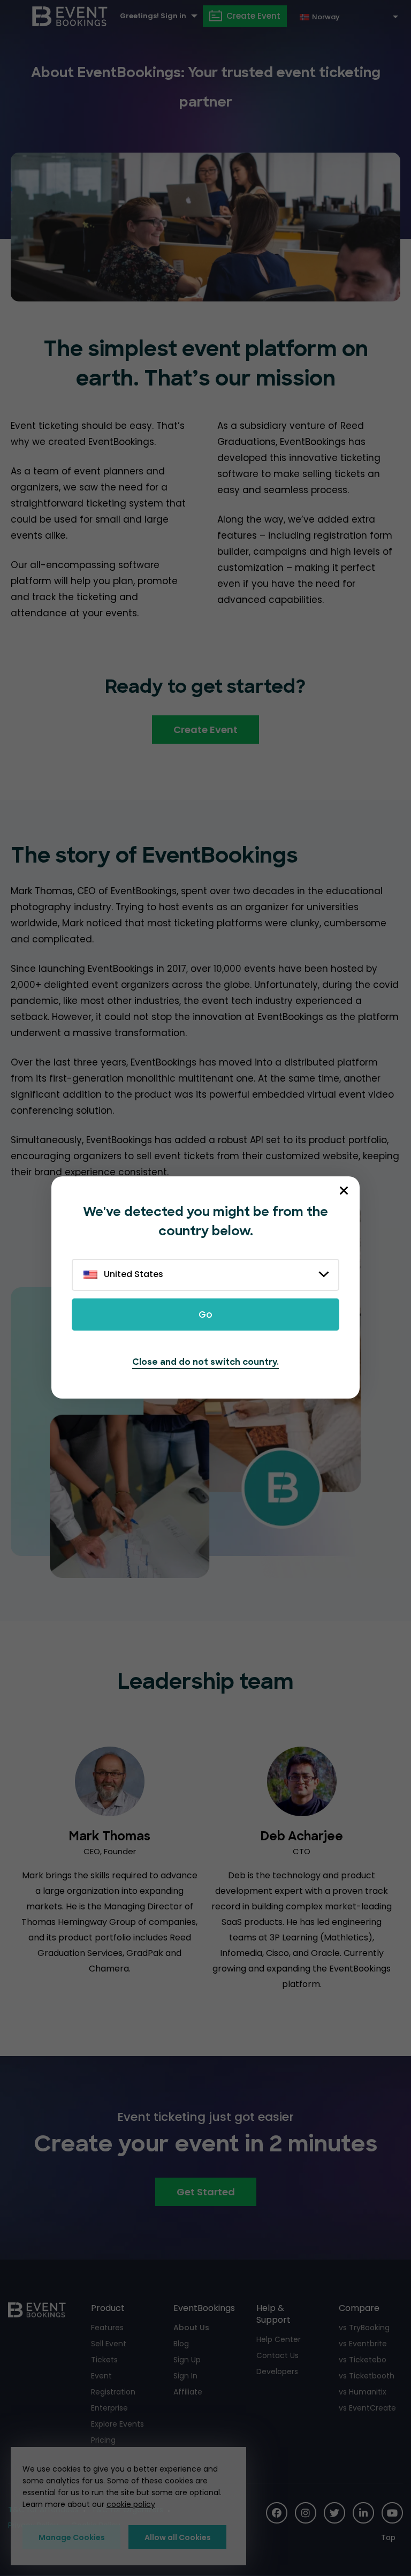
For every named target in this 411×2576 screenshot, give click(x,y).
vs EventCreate (367, 2408)
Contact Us (277, 2355)
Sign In (185, 2376)
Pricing (103, 2440)
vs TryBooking (364, 2328)
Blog (181, 2344)
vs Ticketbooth (367, 2376)
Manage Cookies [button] (72, 2537)
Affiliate (188, 2392)
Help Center (279, 2339)
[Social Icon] (277, 2513)
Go (205, 1315)
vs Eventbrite (363, 2344)
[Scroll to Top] (392, 2538)
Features (107, 2328)
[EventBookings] (70, 16)
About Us (191, 2328)
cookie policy (131, 2504)
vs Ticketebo (363, 2360)
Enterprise (109, 2408)
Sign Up (187, 2360)
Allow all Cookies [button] (178, 2537)
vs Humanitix (363, 2392)
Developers (277, 2371)
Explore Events (117, 2424)
